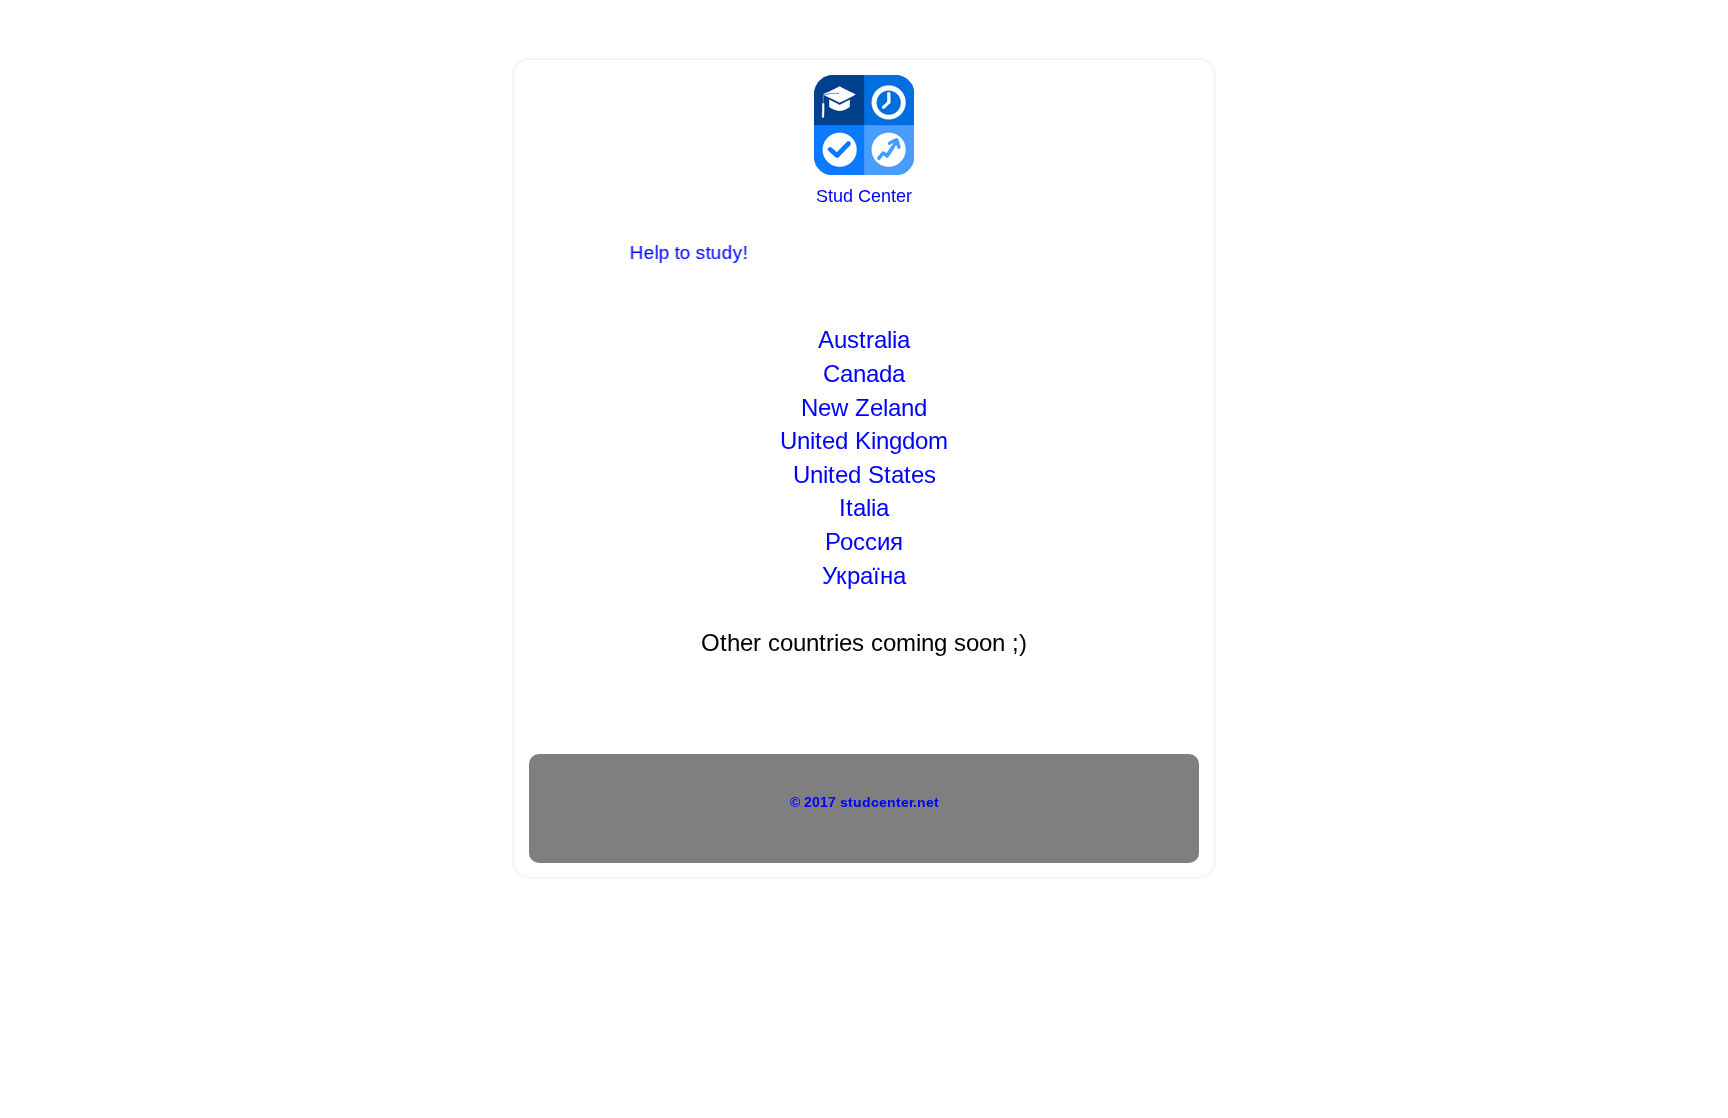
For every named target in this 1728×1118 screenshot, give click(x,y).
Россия (864, 541)
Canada (864, 373)
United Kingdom (864, 440)
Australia (864, 339)
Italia (864, 507)
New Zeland (864, 407)
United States (864, 474)
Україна (864, 575)
